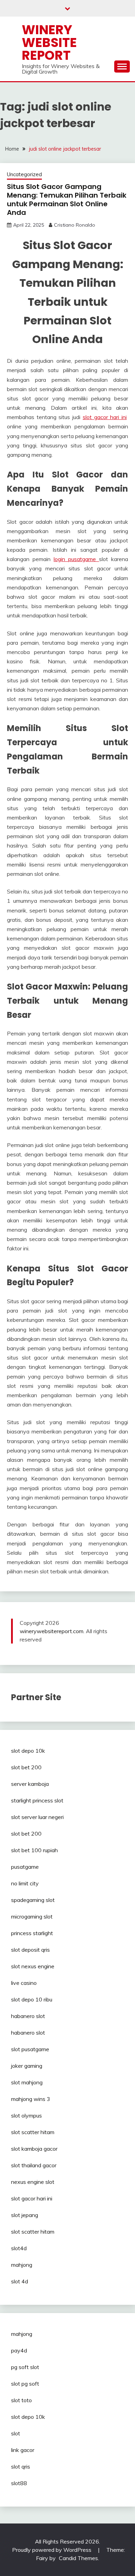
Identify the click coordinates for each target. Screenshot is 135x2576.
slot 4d (20, 2281)
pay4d (19, 2350)
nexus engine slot (33, 2182)
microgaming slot (32, 1916)
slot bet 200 (26, 1767)
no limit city (25, 1883)
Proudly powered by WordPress (52, 2550)
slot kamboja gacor (34, 2149)
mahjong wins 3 (31, 2099)
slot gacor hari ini (105, 417)
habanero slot (28, 2016)
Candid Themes (78, 2558)
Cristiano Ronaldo (75, 225)
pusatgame (25, 1867)
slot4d (19, 2248)
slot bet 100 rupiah (34, 1850)
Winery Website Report (49, 42)
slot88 (19, 2483)
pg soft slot (25, 2367)
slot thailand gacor (34, 2165)
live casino (24, 1983)
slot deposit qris (30, 1950)
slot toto (21, 2400)
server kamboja (30, 1784)
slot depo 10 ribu (32, 1999)
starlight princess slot (37, 1800)
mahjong (22, 2265)
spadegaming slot (33, 1900)
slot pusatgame (30, 2049)
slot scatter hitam (33, 2132)
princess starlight (32, 1933)
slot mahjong (27, 2082)
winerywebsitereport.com (52, 1631)
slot (16, 2433)
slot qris (21, 2466)
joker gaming (27, 2066)
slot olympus (26, 2115)
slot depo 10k (28, 1751)
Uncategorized (24, 174)
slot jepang (25, 2215)
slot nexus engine (33, 1966)
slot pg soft (25, 2384)
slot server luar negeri (37, 1817)
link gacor (23, 2450)
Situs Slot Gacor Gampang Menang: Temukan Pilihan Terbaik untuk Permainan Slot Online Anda (67, 200)
